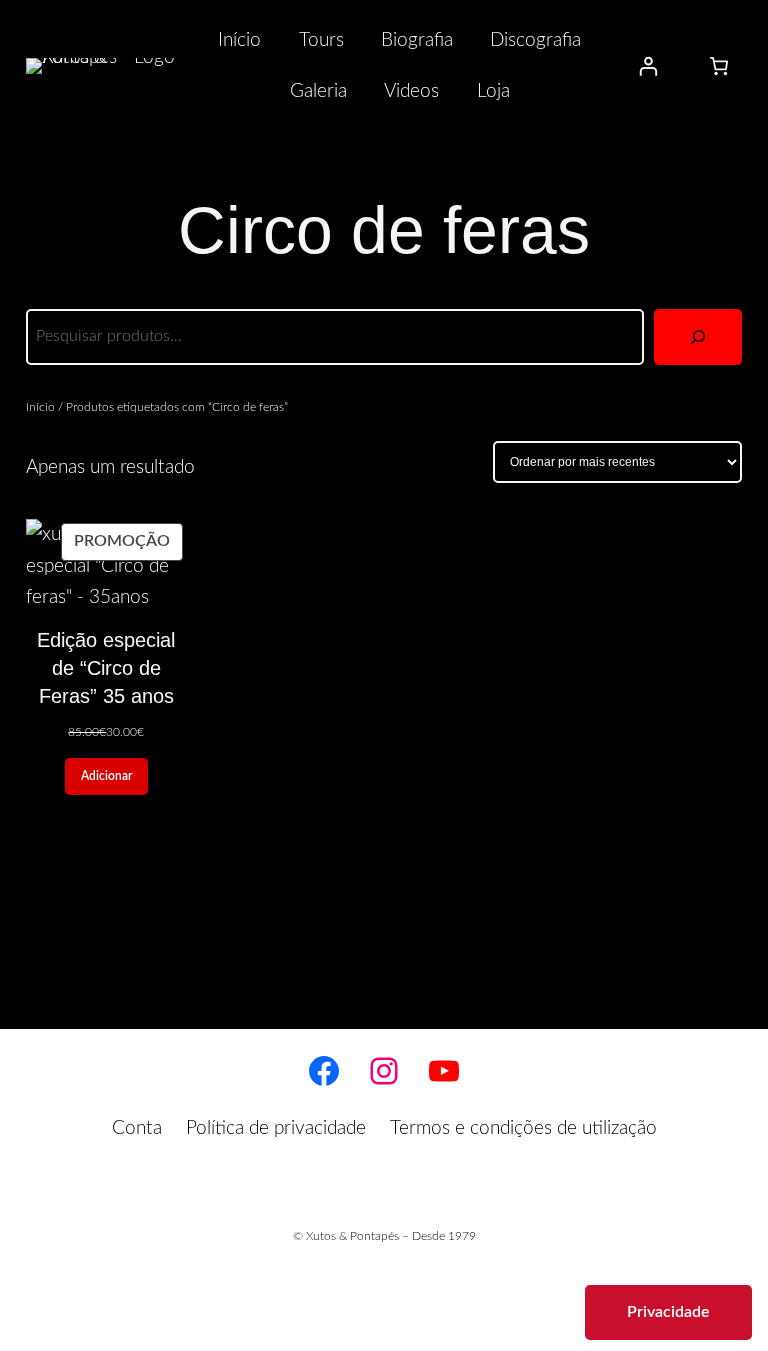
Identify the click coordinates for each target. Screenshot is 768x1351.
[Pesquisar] (698, 337)
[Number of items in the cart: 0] (719, 66)
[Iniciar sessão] (648, 66)
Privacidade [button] (668, 1312)
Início (40, 407)
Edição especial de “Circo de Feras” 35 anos (106, 668)
